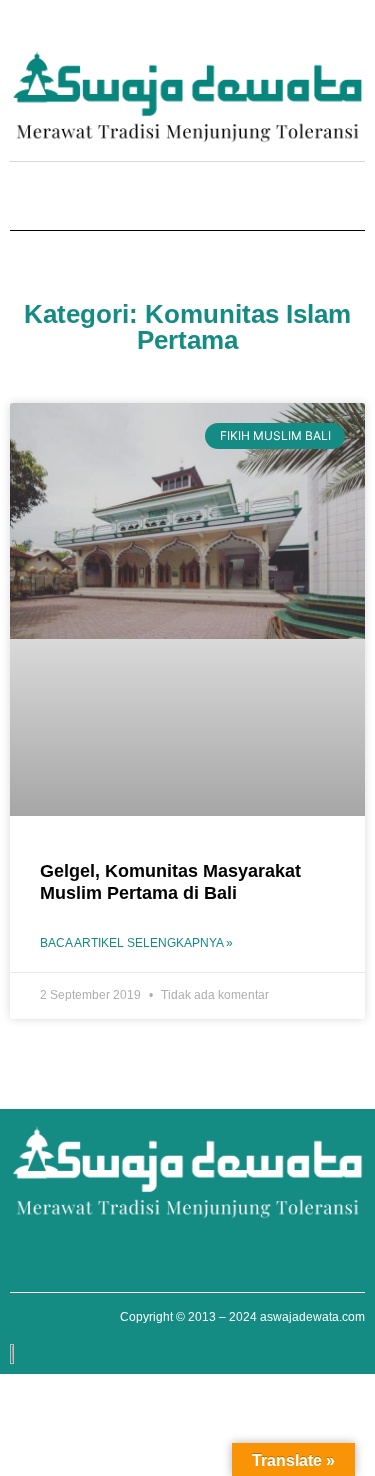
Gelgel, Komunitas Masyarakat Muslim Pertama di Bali (170, 882)
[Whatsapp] (211, 29)
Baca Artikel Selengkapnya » (136, 943)
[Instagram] (295, 29)
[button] (24, 198)
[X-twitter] (323, 29)
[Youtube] (267, 29)
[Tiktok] (351, 29)
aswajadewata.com (312, 1317)
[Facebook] (239, 29)
